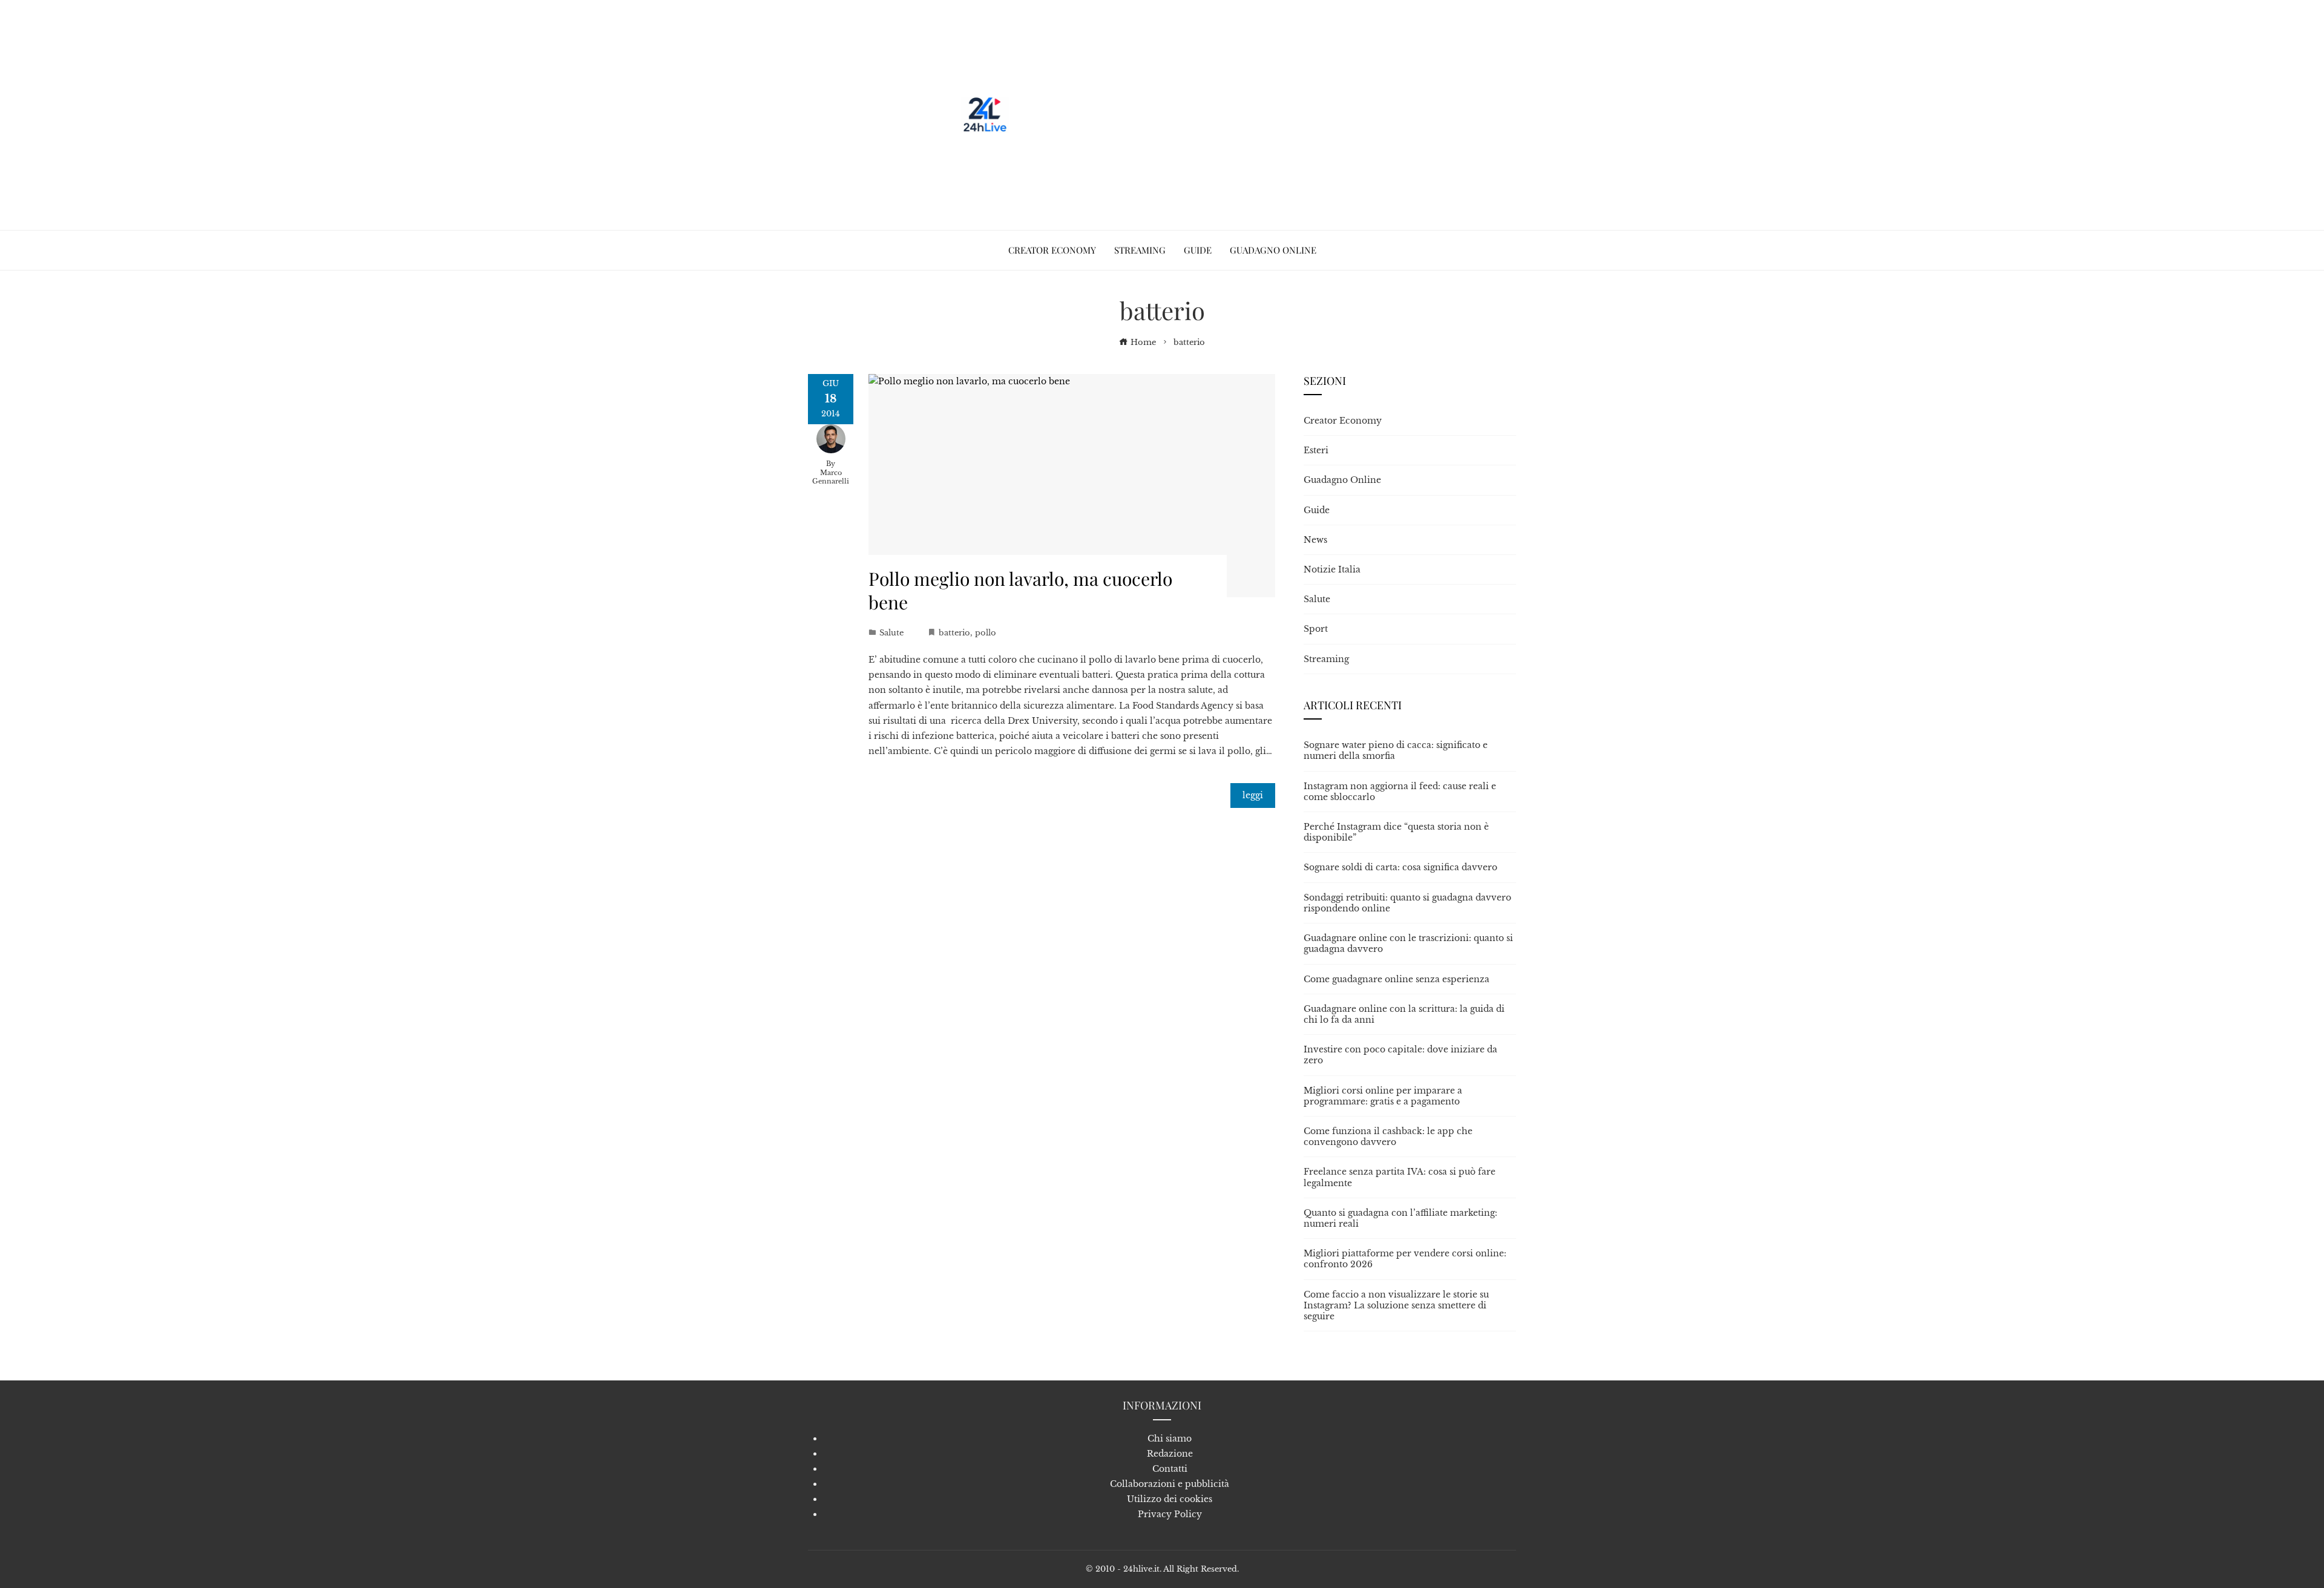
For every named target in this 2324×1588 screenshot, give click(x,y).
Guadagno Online (1342, 480)
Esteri (1316, 450)
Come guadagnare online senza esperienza (1397, 979)
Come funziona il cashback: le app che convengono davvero (1388, 1137)
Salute (891, 633)
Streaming (1326, 659)
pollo (986, 633)
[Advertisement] (1233, 115)
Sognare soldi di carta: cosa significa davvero (1400, 867)
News (1315, 540)
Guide (1317, 510)
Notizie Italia (1332, 569)
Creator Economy (1343, 421)
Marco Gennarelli (831, 477)
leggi (1253, 795)
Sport (1316, 629)
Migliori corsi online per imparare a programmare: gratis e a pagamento (1383, 1096)
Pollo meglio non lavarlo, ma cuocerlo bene (1020, 590)
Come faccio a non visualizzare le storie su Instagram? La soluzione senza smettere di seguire (1396, 1305)
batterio (954, 633)
